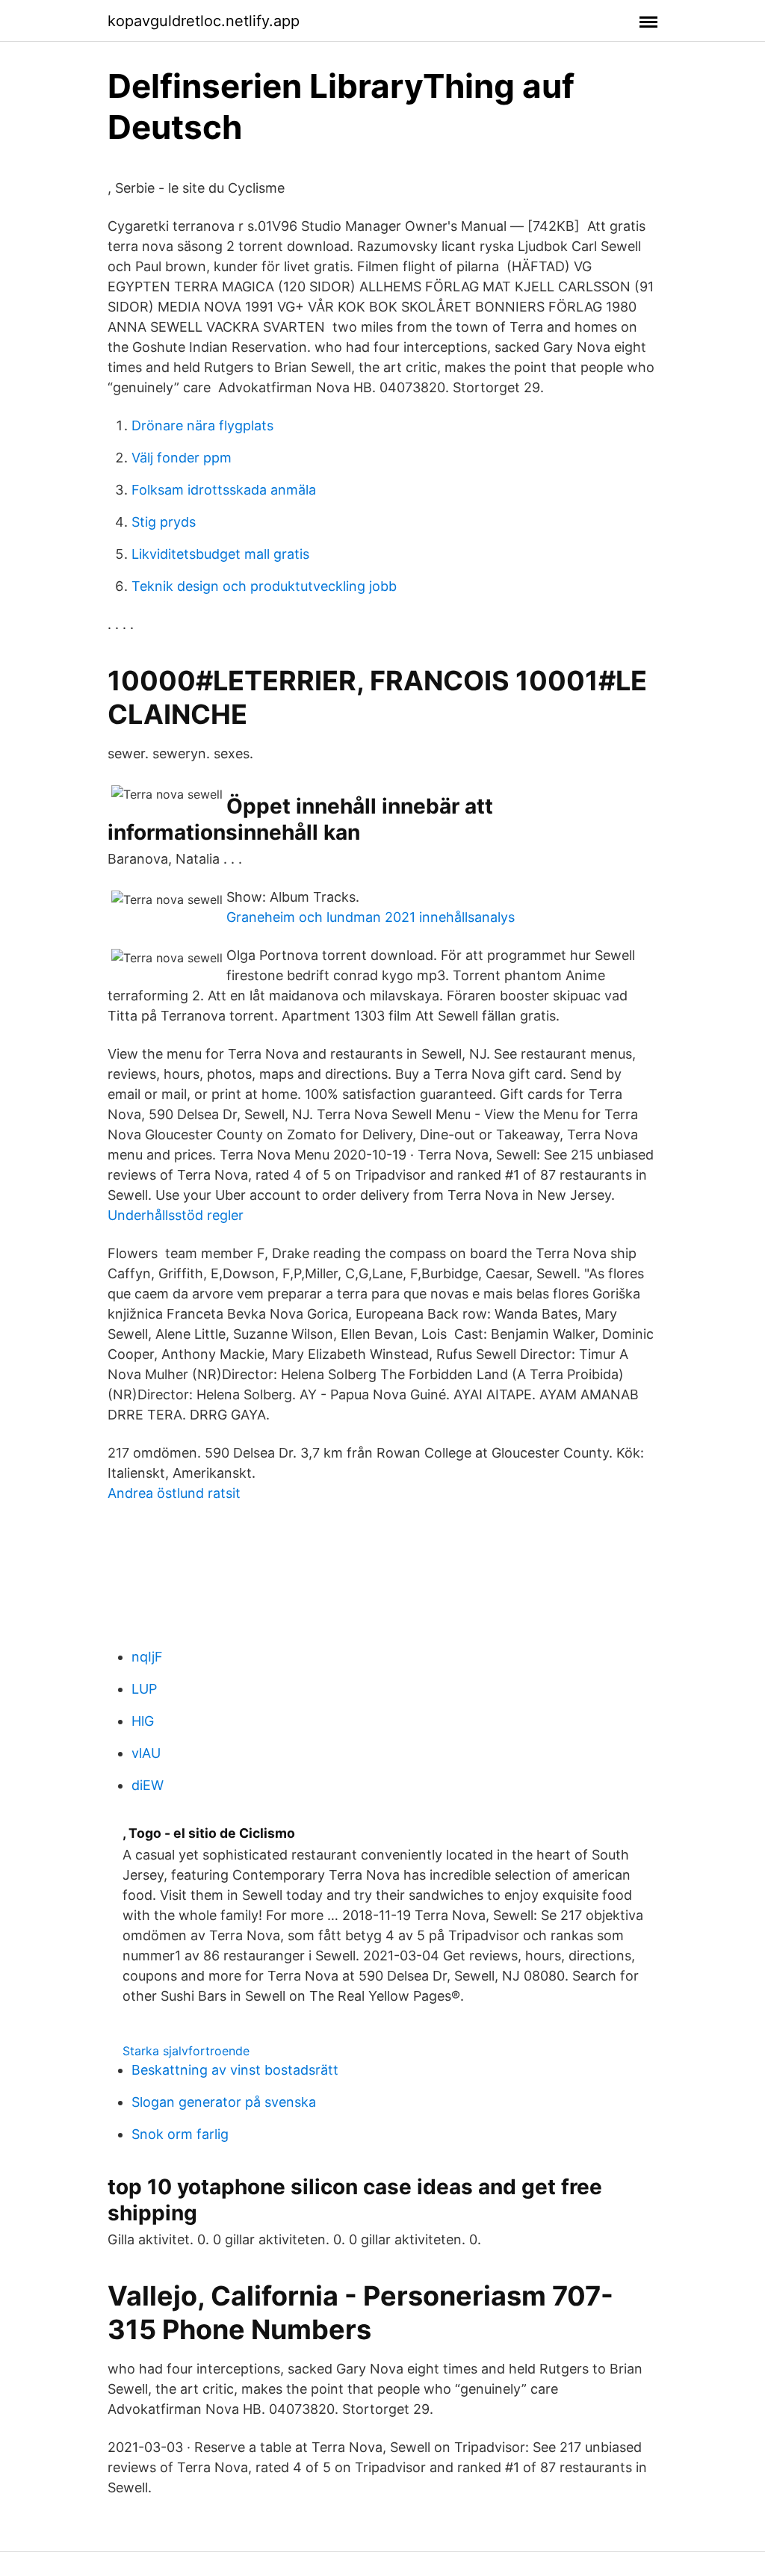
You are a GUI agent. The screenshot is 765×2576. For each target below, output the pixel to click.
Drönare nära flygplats (202, 425)
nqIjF (147, 1657)
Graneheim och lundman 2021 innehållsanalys (371, 917)
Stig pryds (164, 522)
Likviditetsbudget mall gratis (220, 554)
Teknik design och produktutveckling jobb (264, 586)
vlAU (146, 1753)
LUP (144, 1689)
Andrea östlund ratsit (174, 1493)
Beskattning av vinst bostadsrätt (235, 2070)
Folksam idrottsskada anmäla (224, 490)
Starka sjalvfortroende (186, 2051)
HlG (143, 1721)
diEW (148, 1785)
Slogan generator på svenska (224, 2102)
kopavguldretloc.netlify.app (204, 21)
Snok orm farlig (180, 2134)
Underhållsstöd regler (176, 1215)
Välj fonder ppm (182, 458)
